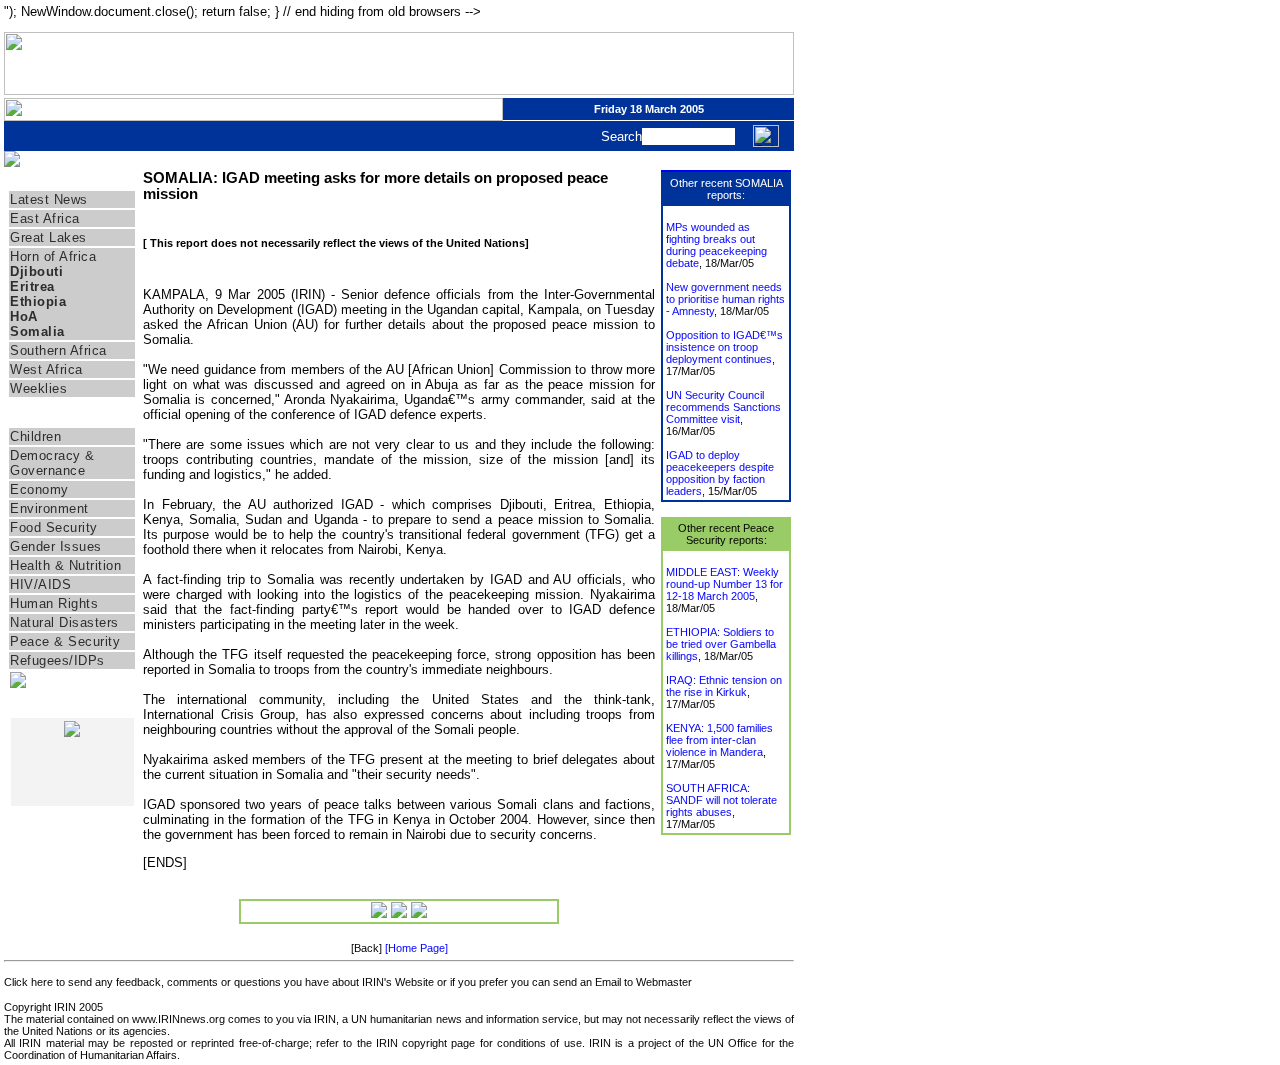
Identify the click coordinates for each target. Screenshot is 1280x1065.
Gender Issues (56, 546)
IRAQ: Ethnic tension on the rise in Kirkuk (724, 686)
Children (35, 436)
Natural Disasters (64, 622)
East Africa (45, 218)
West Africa (46, 369)
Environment (49, 508)
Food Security (54, 527)
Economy (39, 489)
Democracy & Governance (52, 463)
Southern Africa (58, 350)
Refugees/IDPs (57, 660)
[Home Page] (416, 948)
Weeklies (38, 388)
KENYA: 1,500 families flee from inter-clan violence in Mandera (719, 740)
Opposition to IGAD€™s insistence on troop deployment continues (724, 347)
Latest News (49, 199)
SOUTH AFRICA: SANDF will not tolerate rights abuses (721, 800)
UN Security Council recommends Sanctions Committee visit (723, 407)
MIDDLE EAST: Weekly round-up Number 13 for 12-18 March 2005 (724, 584)
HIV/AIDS (40, 584)
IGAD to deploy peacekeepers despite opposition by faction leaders (720, 473)
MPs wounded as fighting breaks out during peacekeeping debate (716, 245)
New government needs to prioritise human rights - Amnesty (725, 299)
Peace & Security (65, 641)
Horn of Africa (53, 256)
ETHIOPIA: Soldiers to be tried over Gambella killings (721, 644)
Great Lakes (48, 237)
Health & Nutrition (65, 565)
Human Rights (54, 603)
